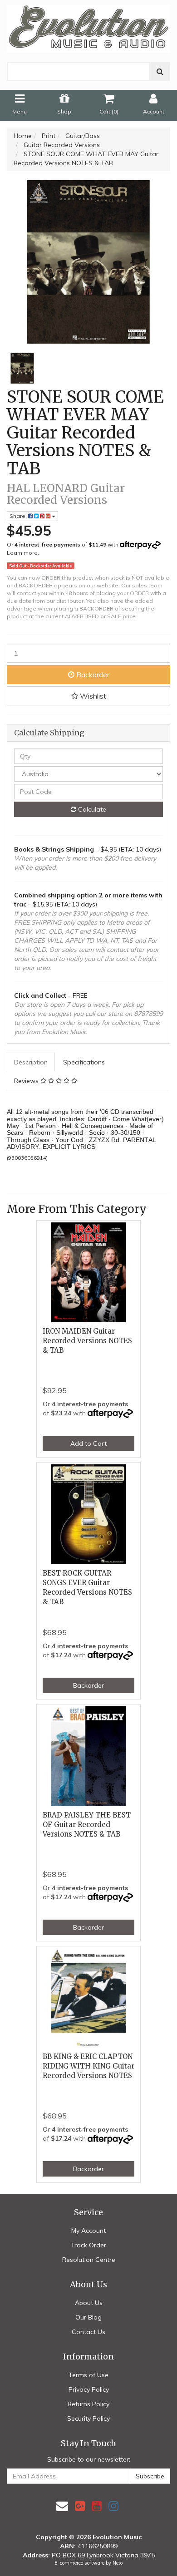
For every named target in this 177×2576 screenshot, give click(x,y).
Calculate (91, 809)
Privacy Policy (89, 2389)
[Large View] (22, 368)
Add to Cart (88, 1443)
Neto (118, 2563)
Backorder (92, 675)
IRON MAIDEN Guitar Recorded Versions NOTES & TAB (87, 1341)
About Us (89, 2303)
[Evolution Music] (88, 26)
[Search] (160, 71)
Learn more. (23, 553)
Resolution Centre (89, 2260)
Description (31, 1062)
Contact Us (88, 2332)
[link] (80, 2506)
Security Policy (88, 2418)
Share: (19, 516)
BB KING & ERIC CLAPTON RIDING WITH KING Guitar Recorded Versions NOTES (88, 2066)
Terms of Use (88, 2375)
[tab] (31, 1062)
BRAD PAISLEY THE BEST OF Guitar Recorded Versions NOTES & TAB (87, 1825)
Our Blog (88, 2317)
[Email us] (62, 2506)
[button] (88, 696)
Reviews (27, 1081)
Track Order (88, 2245)
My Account (88, 2231)
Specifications (84, 1062)
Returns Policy (88, 2404)
